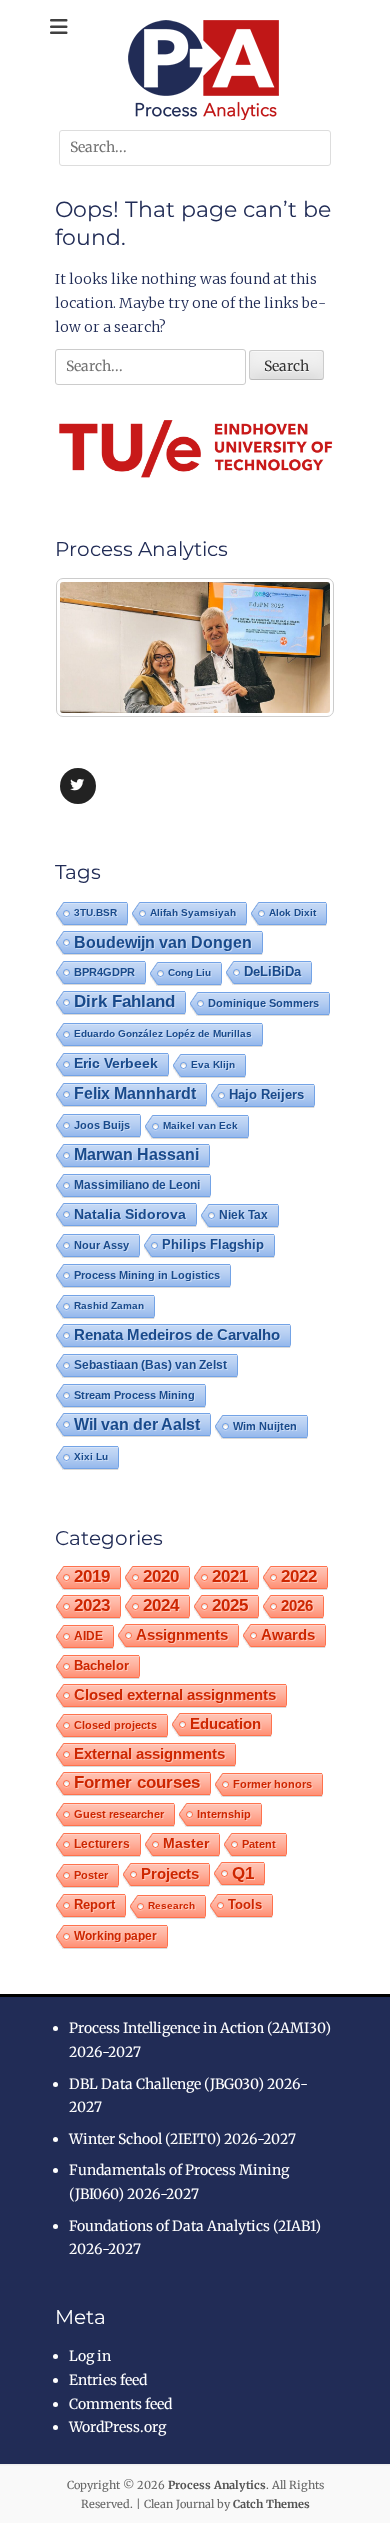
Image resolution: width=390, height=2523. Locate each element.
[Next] (293, 648)
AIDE (88, 1635)
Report (94, 1904)
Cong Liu (189, 972)
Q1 (243, 1873)
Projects (170, 1874)
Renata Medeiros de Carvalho (177, 1334)
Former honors (272, 1784)
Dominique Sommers (263, 1003)
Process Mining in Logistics (147, 1275)
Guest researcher (119, 1814)
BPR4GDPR (104, 972)
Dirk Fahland (124, 1001)
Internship (224, 1814)
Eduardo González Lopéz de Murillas (163, 1033)
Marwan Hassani (136, 1154)
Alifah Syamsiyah (193, 912)
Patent (259, 1844)
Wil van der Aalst (137, 1424)
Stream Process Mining (134, 1395)
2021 (230, 1576)
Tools (245, 1905)
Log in (90, 2356)
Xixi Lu (91, 1456)
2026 (297, 1605)
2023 (92, 1605)
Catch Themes (271, 2504)
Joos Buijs (102, 1125)
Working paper (115, 1936)
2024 (161, 1605)
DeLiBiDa (272, 972)
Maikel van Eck (200, 1125)
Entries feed (108, 2380)
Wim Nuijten (265, 1426)
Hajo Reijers (266, 1094)
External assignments (149, 1753)
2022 (299, 1576)
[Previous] (97, 648)
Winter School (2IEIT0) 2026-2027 (182, 2139)
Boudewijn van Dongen (163, 942)
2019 (92, 1576)
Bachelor (101, 1666)
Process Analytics (217, 2485)
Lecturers (102, 1843)
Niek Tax (243, 1215)
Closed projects (115, 1725)
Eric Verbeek (116, 1063)
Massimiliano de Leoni (137, 1185)
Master (186, 1843)
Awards (288, 1634)
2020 (161, 1576)
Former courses (137, 1782)
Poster (91, 1875)
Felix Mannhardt (135, 1093)
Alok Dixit (292, 912)
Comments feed (120, 2404)
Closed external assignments (175, 1695)
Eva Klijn (213, 1064)
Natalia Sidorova (130, 1214)
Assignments (182, 1634)
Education (225, 1723)
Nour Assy (101, 1245)
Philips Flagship (213, 1244)
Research (171, 1905)
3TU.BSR (95, 912)
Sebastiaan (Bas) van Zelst (150, 1365)
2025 (230, 1605)
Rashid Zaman (109, 1305)
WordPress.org (117, 2427)
